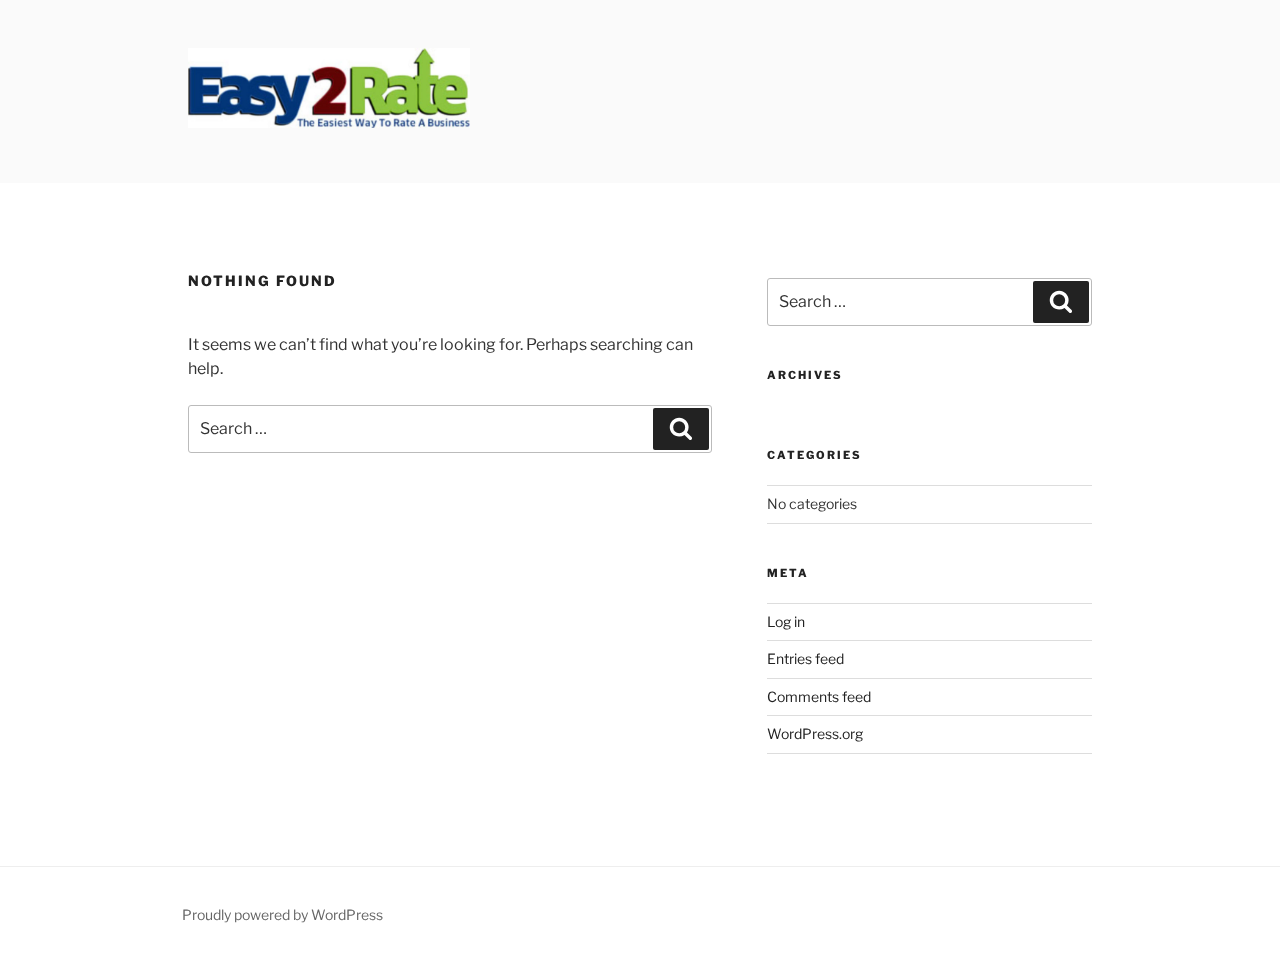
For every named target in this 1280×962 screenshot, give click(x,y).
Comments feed (819, 696)
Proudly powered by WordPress (282, 914)
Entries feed (805, 658)
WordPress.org (815, 733)
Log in (786, 621)
